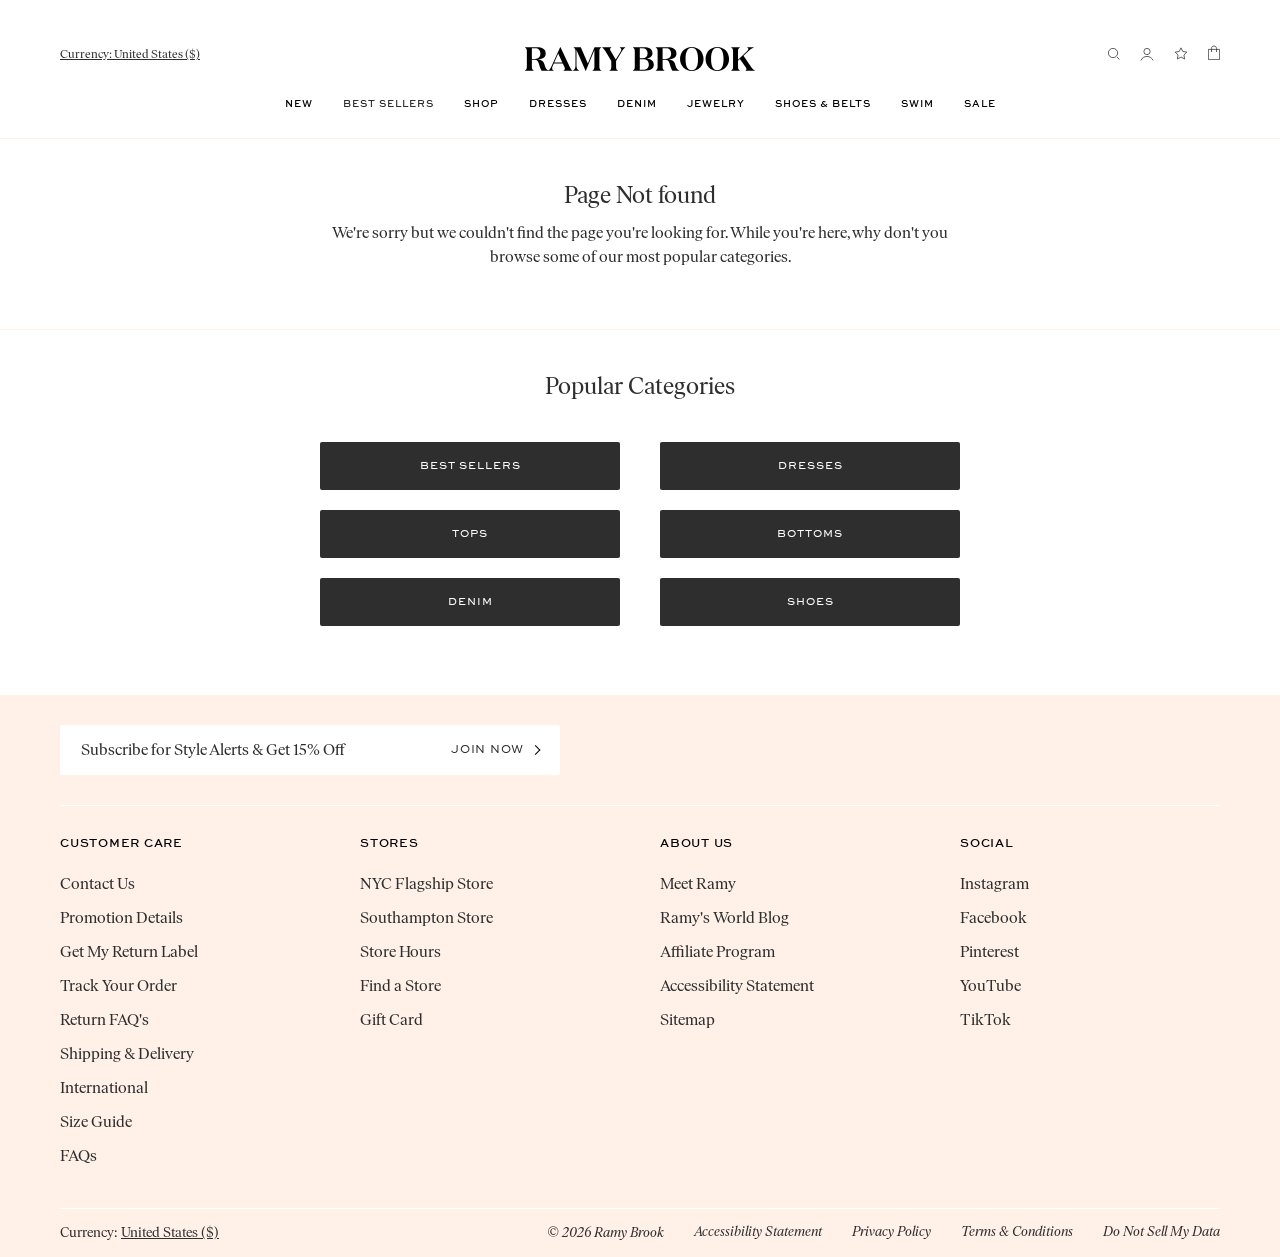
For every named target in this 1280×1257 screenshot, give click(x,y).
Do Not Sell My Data (1161, 1231)
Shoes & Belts (823, 104)
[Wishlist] (1181, 54)
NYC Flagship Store (426, 883)
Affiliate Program (717, 951)
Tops (470, 533)
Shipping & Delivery (127, 1053)
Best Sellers (388, 104)
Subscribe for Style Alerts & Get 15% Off (213, 749)
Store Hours (400, 951)
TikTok (985, 1019)
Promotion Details (121, 917)
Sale (980, 104)
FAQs (78, 1155)
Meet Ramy (698, 883)
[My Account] (1147, 54)
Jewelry (716, 104)
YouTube (990, 985)
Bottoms (810, 533)
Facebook (993, 917)
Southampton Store (426, 917)
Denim (637, 104)
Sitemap (687, 1019)
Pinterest (989, 951)
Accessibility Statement (737, 985)
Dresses (558, 104)
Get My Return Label (129, 951)
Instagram (994, 883)
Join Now (487, 749)
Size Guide (96, 1121)
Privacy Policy (891, 1231)
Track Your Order (118, 985)
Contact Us (97, 883)
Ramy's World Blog (724, 917)
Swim (917, 104)
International (104, 1087)
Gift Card (391, 1019)
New (299, 104)
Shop (481, 104)
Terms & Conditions (1017, 1231)
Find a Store (400, 985)
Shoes (810, 601)
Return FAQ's (104, 1019)
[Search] (1114, 54)
